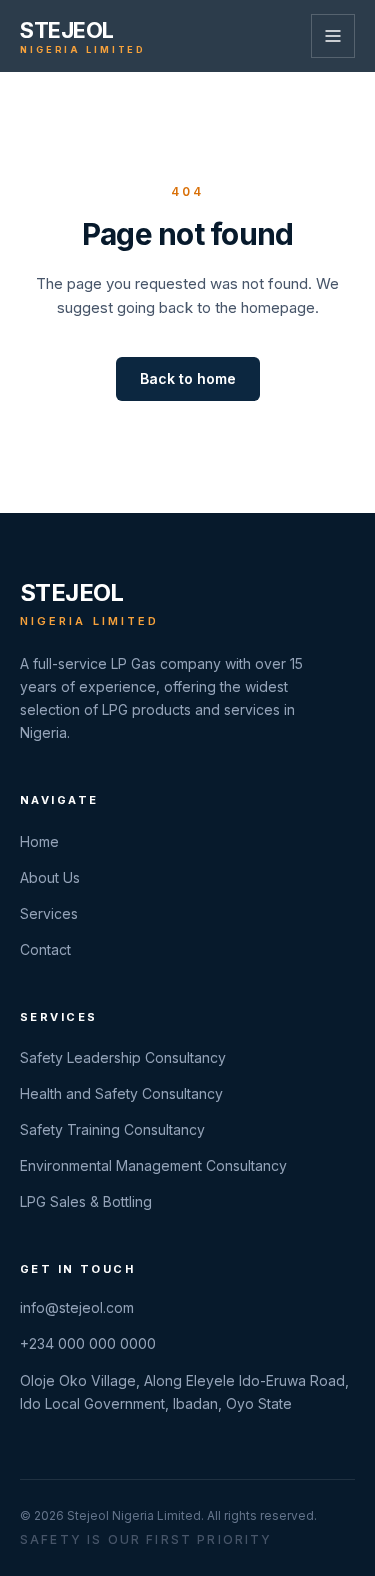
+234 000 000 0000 (88, 1343)
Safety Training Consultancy (112, 1129)
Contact (45, 949)
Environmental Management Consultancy (153, 1165)
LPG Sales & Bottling (86, 1201)
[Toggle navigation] (333, 36)
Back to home (188, 378)
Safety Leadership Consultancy (123, 1057)
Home (39, 841)
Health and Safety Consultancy (121, 1093)
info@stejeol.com (77, 1307)
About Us (50, 877)
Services (49, 913)
